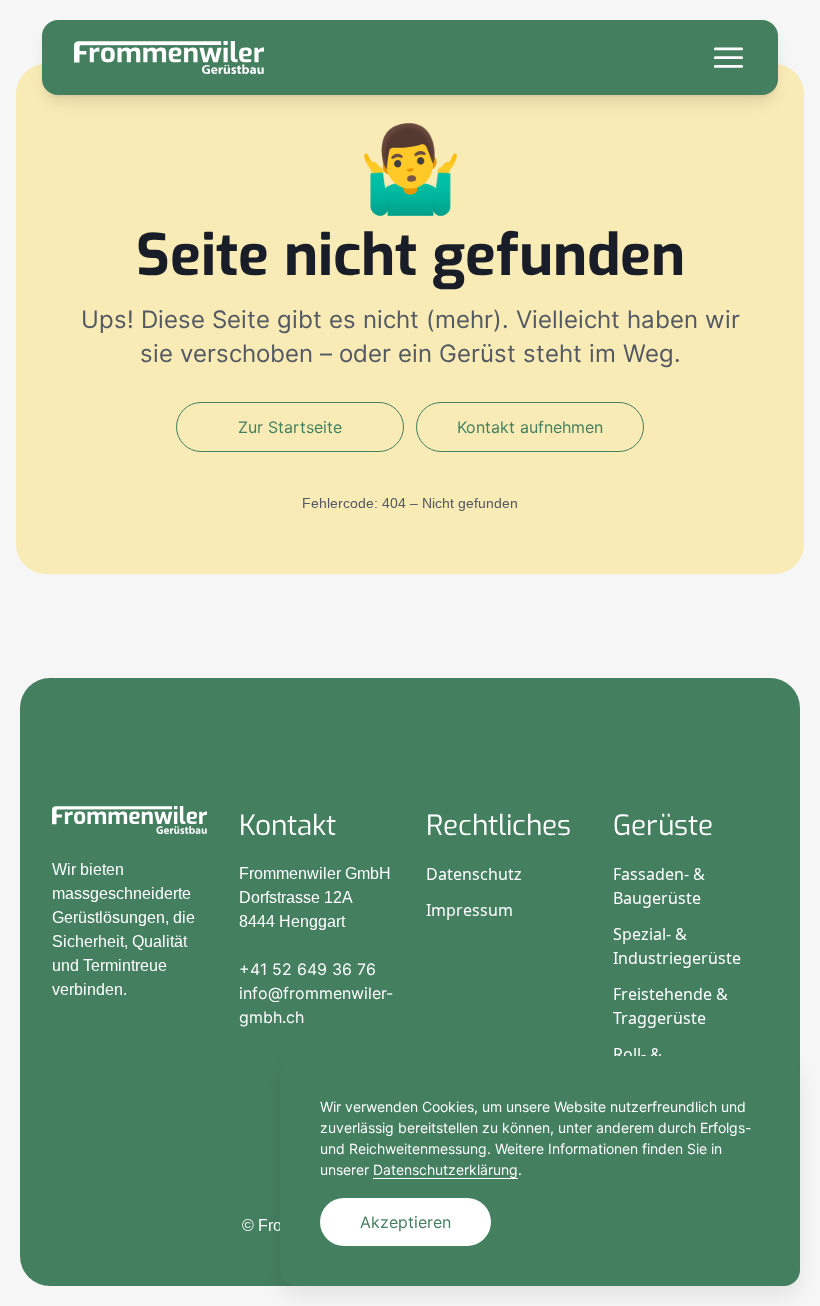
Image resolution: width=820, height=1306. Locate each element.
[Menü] (728, 57)
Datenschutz (474, 874)
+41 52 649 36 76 (307, 969)
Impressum (469, 910)
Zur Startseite (290, 427)
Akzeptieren (405, 1222)
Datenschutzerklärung (445, 1169)
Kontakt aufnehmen (530, 427)
